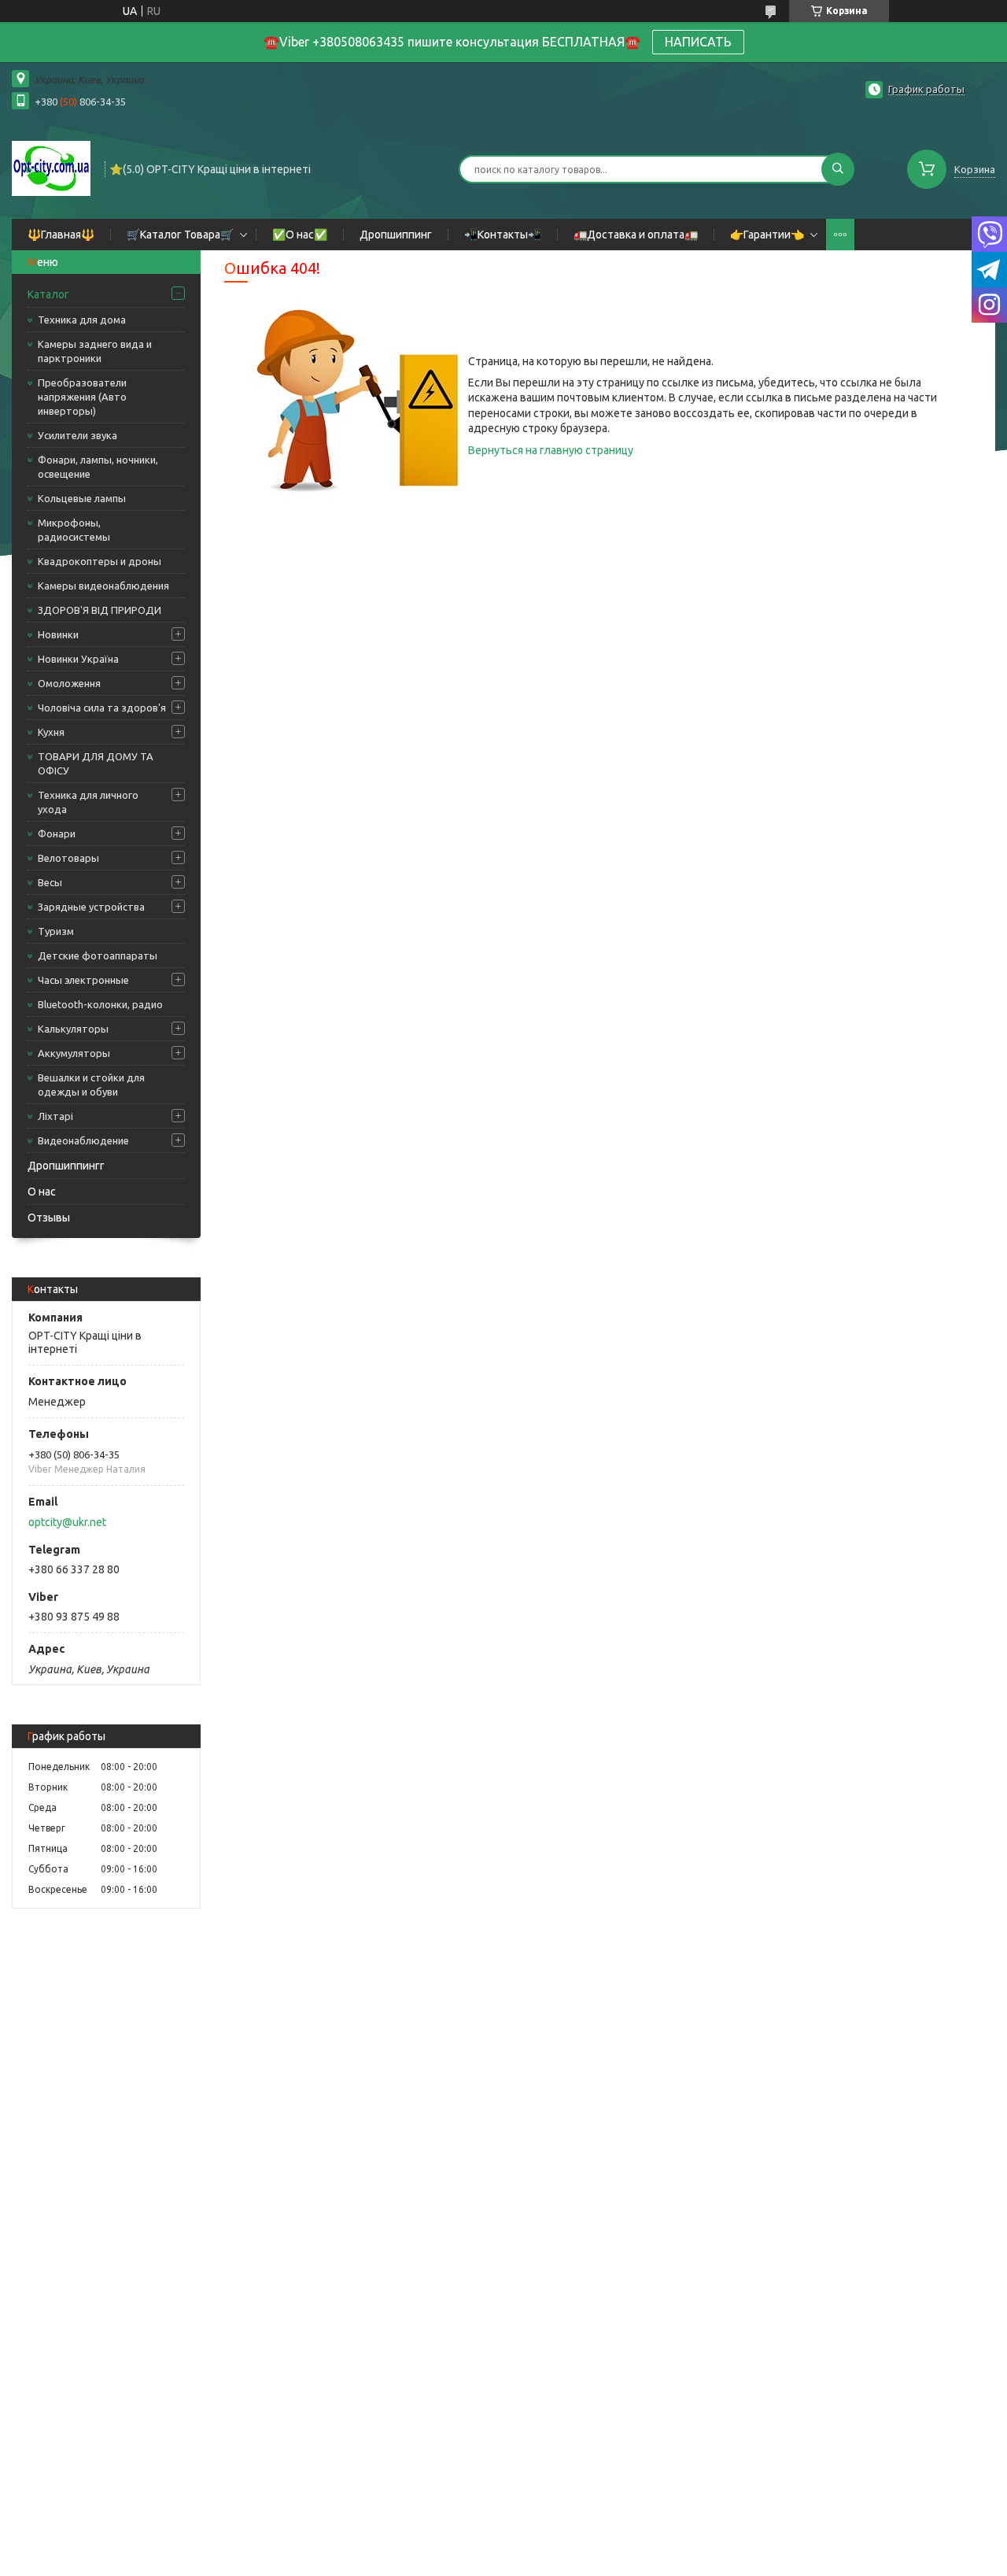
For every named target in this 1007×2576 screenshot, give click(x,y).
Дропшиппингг (66, 1166)
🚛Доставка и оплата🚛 (636, 235)
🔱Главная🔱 (61, 235)
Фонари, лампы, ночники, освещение (98, 467)
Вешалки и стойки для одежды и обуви (91, 1085)
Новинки (58, 634)
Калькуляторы (73, 1029)
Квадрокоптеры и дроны (100, 561)
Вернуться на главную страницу (551, 450)
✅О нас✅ (300, 235)
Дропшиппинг (396, 235)
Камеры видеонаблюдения (103, 586)
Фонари (57, 833)
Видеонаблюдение (83, 1140)
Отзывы (49, 1218)
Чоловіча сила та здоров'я (102, 708)
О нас (42, 1192)
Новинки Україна (78, 659)
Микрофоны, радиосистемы (74, 530)
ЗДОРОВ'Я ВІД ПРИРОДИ (100, 610)
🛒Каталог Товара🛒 (180, 235)
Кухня (51, 732)
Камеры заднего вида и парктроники (95, 351)
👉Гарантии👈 (767, 235)
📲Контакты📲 (503, 235)
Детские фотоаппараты (98, 955)
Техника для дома (82, 320)
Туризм (56, 931)
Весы (50, 882)
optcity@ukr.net (67, 1522)
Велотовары (68, 858)
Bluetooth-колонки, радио (100, 1004)
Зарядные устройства (91, 907)
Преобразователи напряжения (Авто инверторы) (82, 397)
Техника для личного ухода (88, 802)
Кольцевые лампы (82, 498)
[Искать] (838, 169)
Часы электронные (83, 980)
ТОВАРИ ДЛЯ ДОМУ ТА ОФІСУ (96, 763)
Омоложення (69, 683)
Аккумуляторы (74, 1053)
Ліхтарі (55, 1116)
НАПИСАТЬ (698, 42)
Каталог (48, 294)
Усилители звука (77, 435)
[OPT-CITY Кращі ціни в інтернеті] (51, 168)
